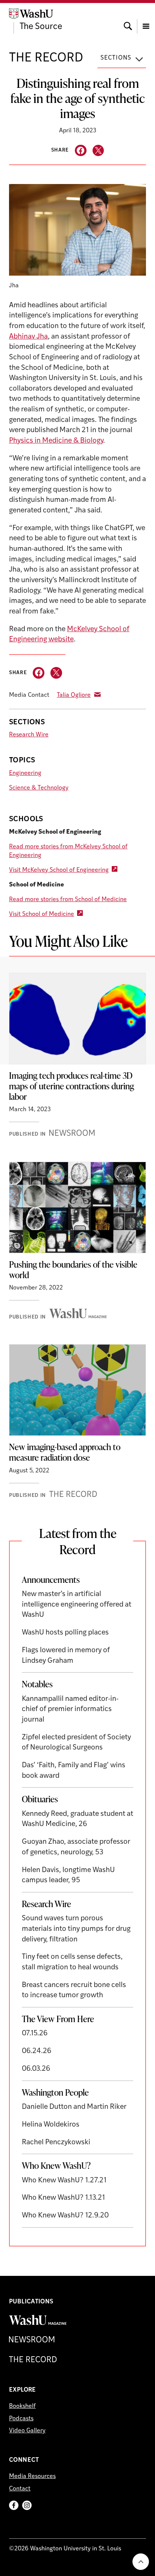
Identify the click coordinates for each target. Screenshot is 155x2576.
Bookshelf (22, 2406)
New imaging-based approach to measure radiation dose (65, 1452)
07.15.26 (35, 2034)
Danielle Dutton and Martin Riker (74, 2107)
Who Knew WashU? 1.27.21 (64, 2181)
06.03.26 (36, 2069)
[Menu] (146, 19)
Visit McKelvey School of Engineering (59, 870)
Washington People (55, 2092)
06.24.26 (37, 2051)
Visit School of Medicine (42, 914)
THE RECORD (46, 58)
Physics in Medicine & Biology (56, 441)
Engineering (25, 773)
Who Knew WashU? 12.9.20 (65, 2216)
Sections (116, 58)
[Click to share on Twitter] (98, 151)
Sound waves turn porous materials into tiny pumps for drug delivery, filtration (76, 1929)
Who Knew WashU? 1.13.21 (63, 2198)
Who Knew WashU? (56, 2165)
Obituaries (40, 1799)
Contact (20, 2489)
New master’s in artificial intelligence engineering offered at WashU (77, 1605)
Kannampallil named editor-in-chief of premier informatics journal (70, 1710)
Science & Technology (39, 788)
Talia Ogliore (74, 695)
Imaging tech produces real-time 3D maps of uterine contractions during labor (71, 1086)
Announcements (51, 1579)
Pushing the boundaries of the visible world (73, 1270)
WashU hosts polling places (65, 1633)
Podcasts (21, 2419)
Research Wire (29, 735)
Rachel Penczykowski (56, 2143)
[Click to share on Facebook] (81, 151)
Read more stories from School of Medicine (68, 900)
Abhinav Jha (28, 337)
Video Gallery (27, 2431)
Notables (37, 1684)
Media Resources (32, 2476)
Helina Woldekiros (51, 2125)
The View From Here (58, 2019)
